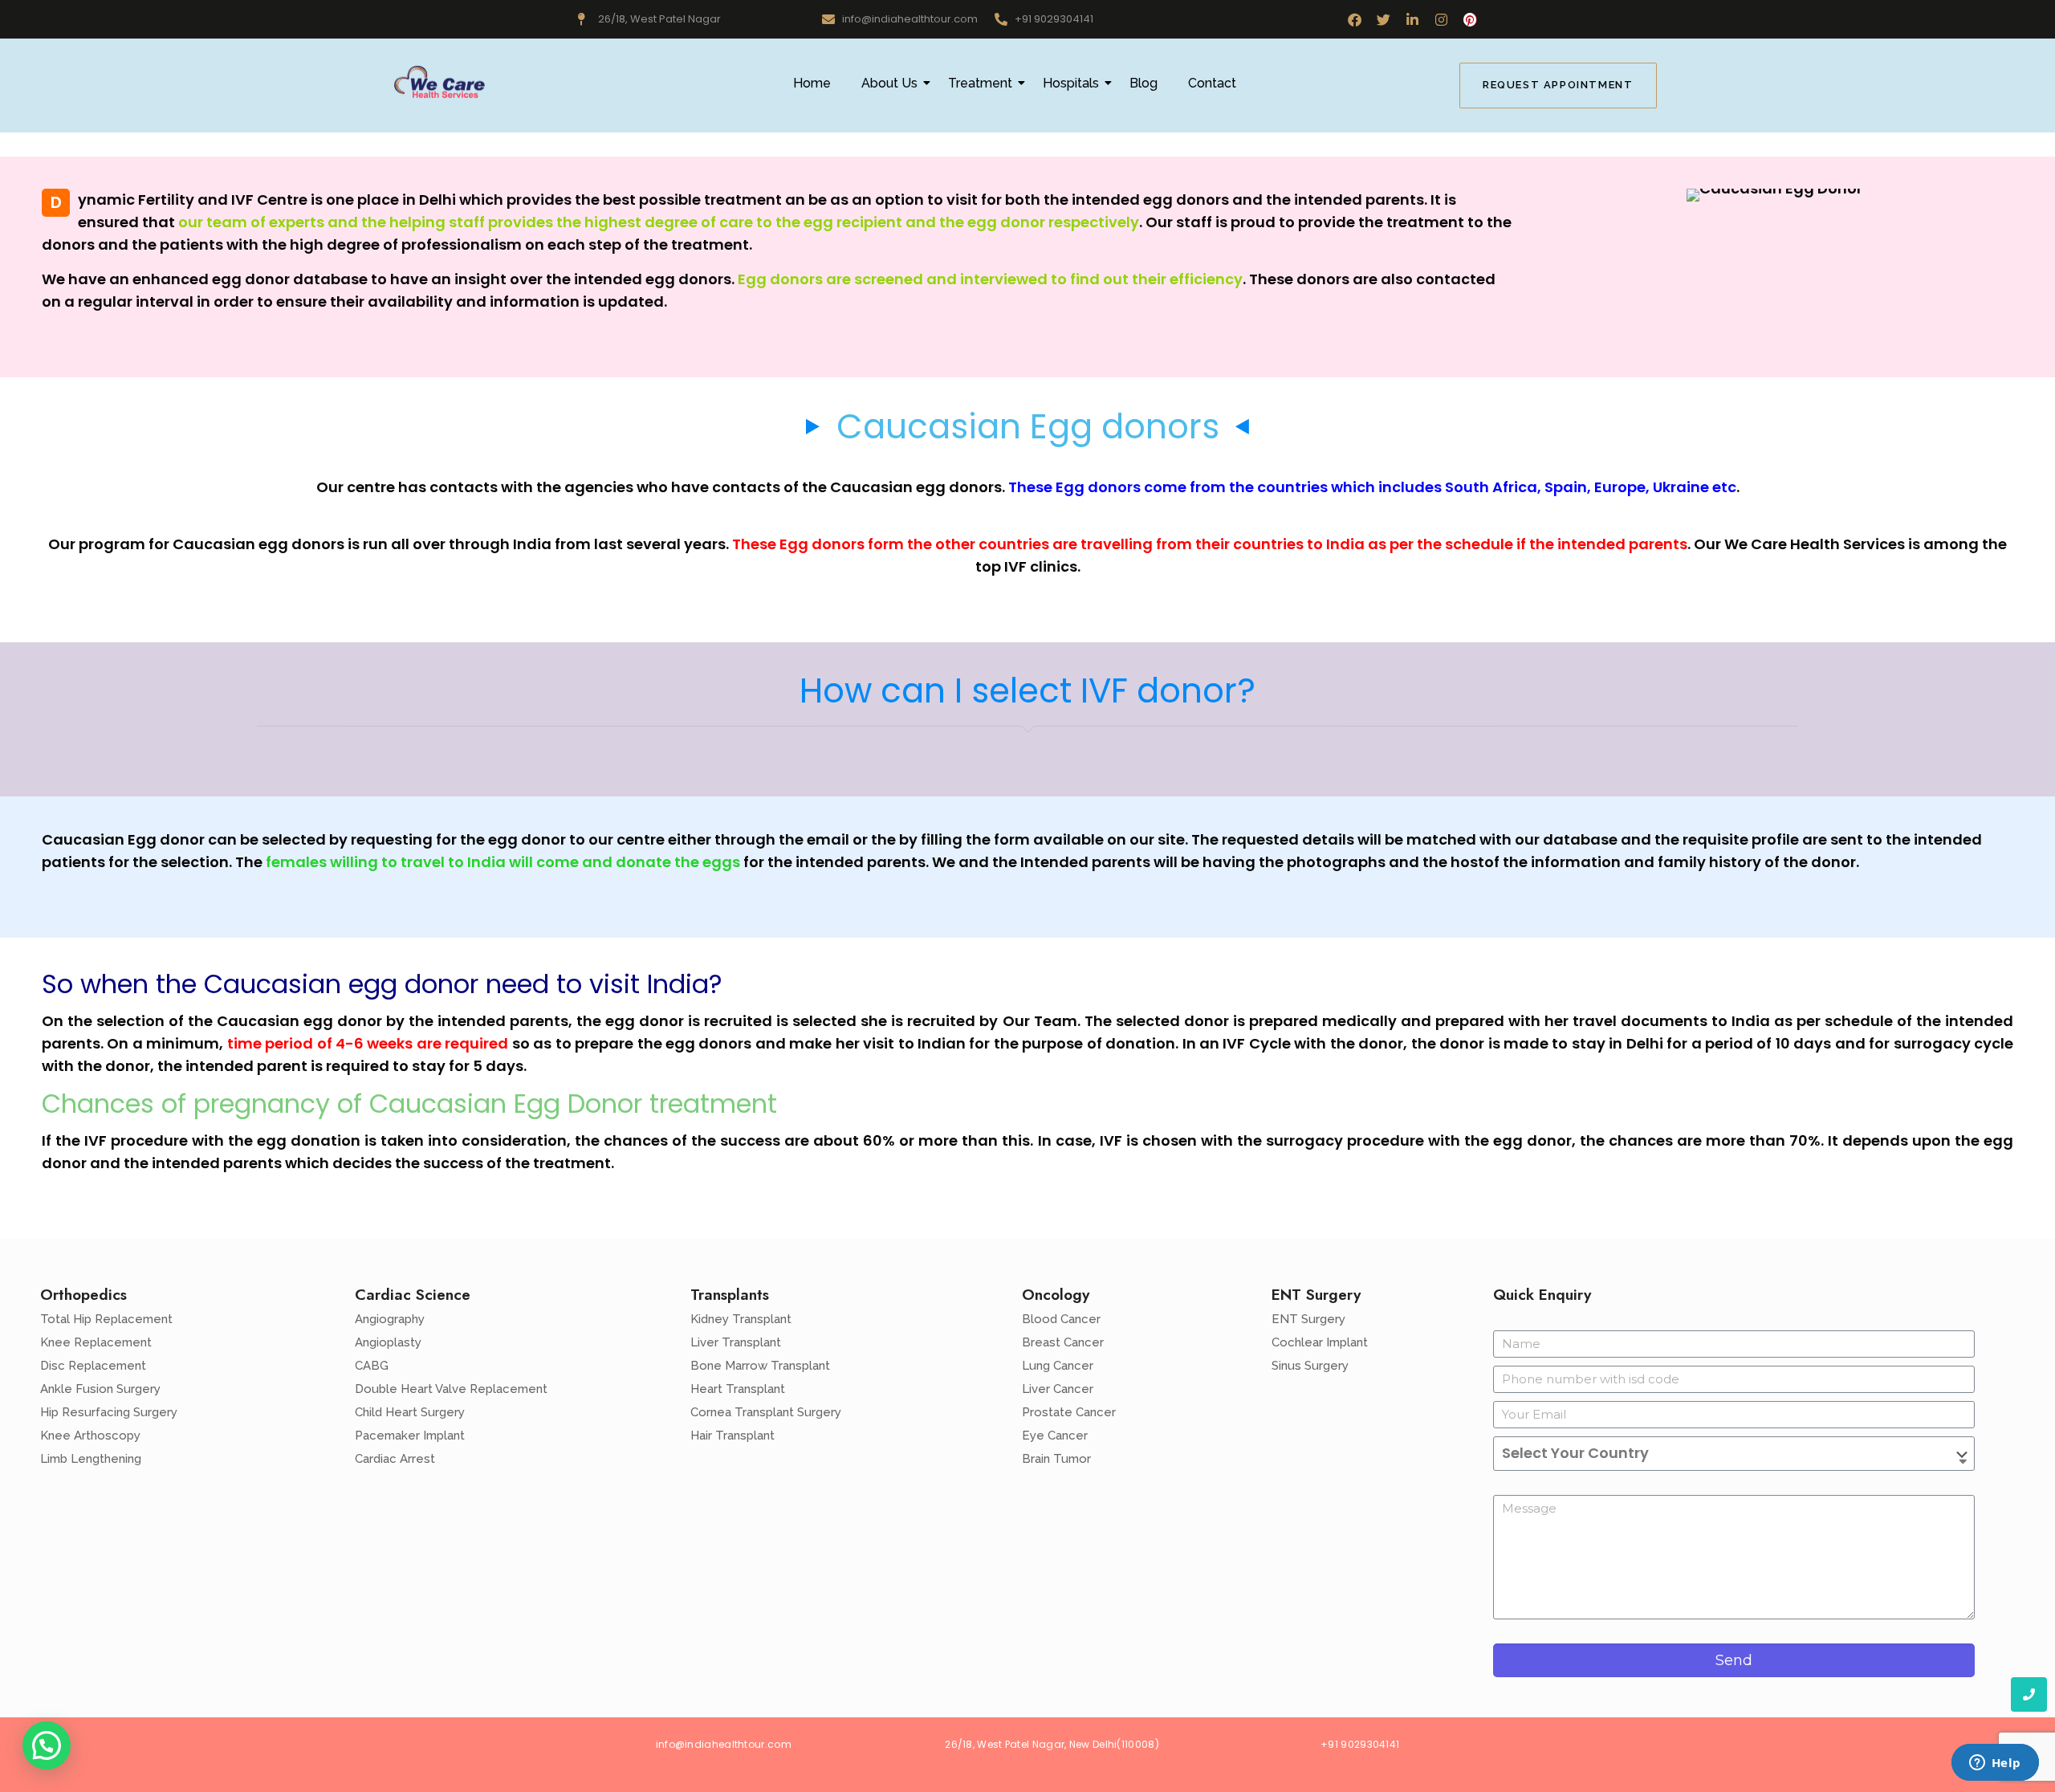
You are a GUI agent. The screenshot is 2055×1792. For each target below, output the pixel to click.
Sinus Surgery (1310, 1366)
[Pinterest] (1470, 20)
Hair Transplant (732, 1436)
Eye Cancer (1055, 1436)
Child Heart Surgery (410, 1412)
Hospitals (1071, 83)
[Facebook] (1355, 20)
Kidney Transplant (741, 1319)
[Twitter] (1384, 20)
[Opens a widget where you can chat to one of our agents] (1995, 1764)
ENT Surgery (1308, 1319)
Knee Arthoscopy (90, 1436)
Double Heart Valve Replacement (451, 1389)
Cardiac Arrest (395, 1459)
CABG (372, 1366)
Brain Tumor (1056, 1459)
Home (812, 83)
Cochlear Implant (1320, 1342)
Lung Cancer (1058, 1366)
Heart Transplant (738, 1389)
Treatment (980, 83)
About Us (889, 83)
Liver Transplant (736, 1342)
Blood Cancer (1061, 1319)
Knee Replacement (96, 1342)
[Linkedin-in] (1412, 20)
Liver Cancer (1058, 1389)
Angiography (390, 1319)
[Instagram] (1441, 20)
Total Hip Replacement (106, 1319)
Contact (1212, 83)
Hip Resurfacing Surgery (109, 1412)
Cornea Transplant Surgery (766, 1412)
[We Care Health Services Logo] (439, 83)
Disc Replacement (93, 1366)
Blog (1143, 83)
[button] (47, 1745)
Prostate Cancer (1069, 1412)
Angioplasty (388, 1342)
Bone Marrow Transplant (760, 1366)
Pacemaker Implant (410, 1436)
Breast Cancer (1063, 1342)
